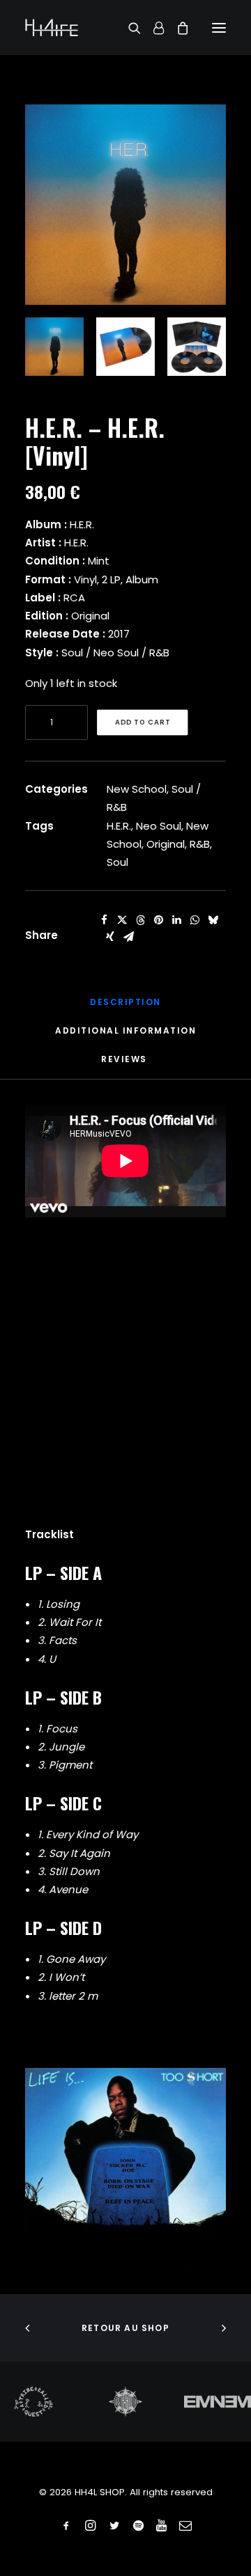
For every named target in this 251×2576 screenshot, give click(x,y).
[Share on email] (128, 937)
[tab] (125, 1036)
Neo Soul (159, 826)
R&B (200, 844)
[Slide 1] (54, 347)
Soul (117, 862)
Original (166, 844)
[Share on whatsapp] (195, 920)
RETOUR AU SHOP (125, 2328)
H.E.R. (119, 826)
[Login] (152, 28)
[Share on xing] (110, 937)
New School (137, 789)
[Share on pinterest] (158, 920)
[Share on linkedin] (176, 920)
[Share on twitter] (122, 920)
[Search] (128, 28)
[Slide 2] (125, 347)
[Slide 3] (197, 347)
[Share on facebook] (104, 920)
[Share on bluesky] (213, 920)
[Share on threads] (140, 920)
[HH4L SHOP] (52, 27)
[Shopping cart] (176, 28)
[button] (219, 27)
